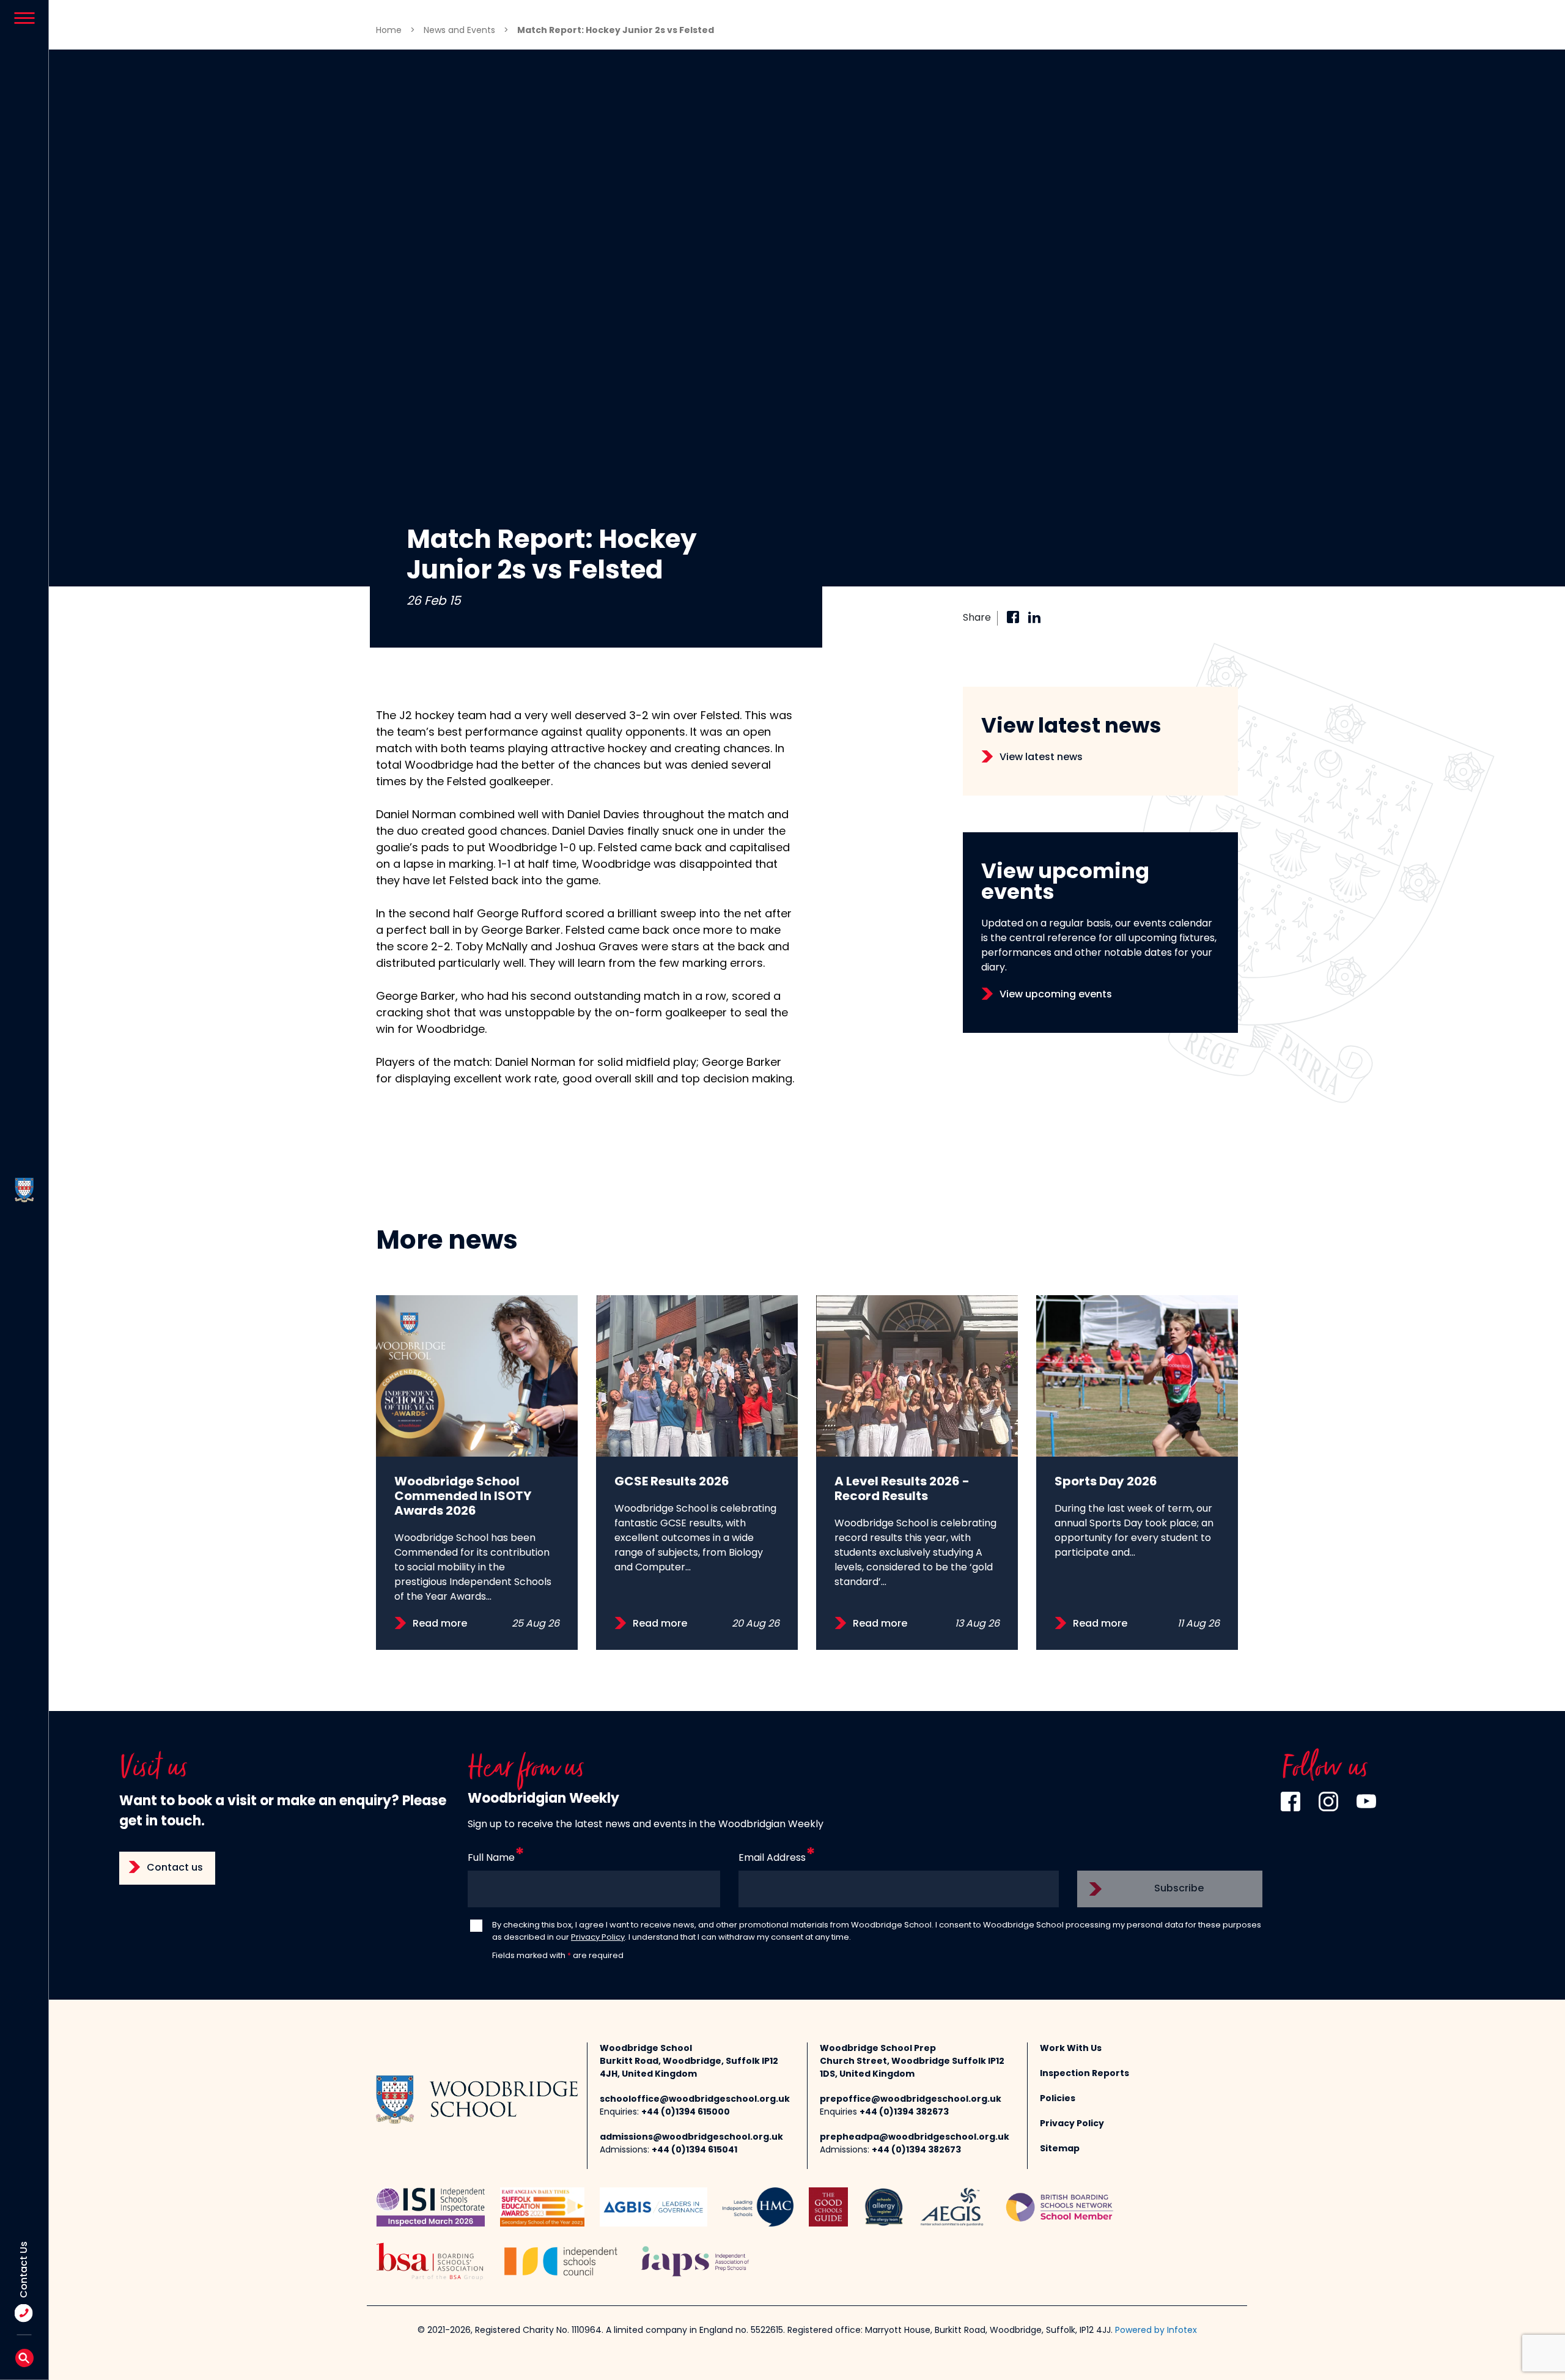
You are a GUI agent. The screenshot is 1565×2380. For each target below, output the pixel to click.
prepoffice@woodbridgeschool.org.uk (911, 2100)
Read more (440, 1624)
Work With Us (1071, 2049)
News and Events (459, 31)
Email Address (772, 1858)
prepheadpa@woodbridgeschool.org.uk (915, 2138)
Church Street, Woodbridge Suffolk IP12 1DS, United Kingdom (912, 2068)
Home (389, 31)
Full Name (491, 1858)
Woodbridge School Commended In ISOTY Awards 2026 (463, 1497)
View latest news (1041, 758)
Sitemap (1060, 2149)
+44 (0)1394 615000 (686, 2112)
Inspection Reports (1084, 2074)
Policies (1058, 2099)
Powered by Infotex (1156, 2331)
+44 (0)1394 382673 (904, 2112)
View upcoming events (1056, 995)
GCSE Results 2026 (672, 1482)
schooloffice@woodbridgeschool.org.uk (695, 2100)
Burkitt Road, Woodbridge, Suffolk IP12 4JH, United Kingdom (689, 2068)
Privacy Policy (598, 1938)
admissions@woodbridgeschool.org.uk (691, 2138)
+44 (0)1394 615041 (694, 2150)
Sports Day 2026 (1106, 1482)
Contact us (175, 1868)
